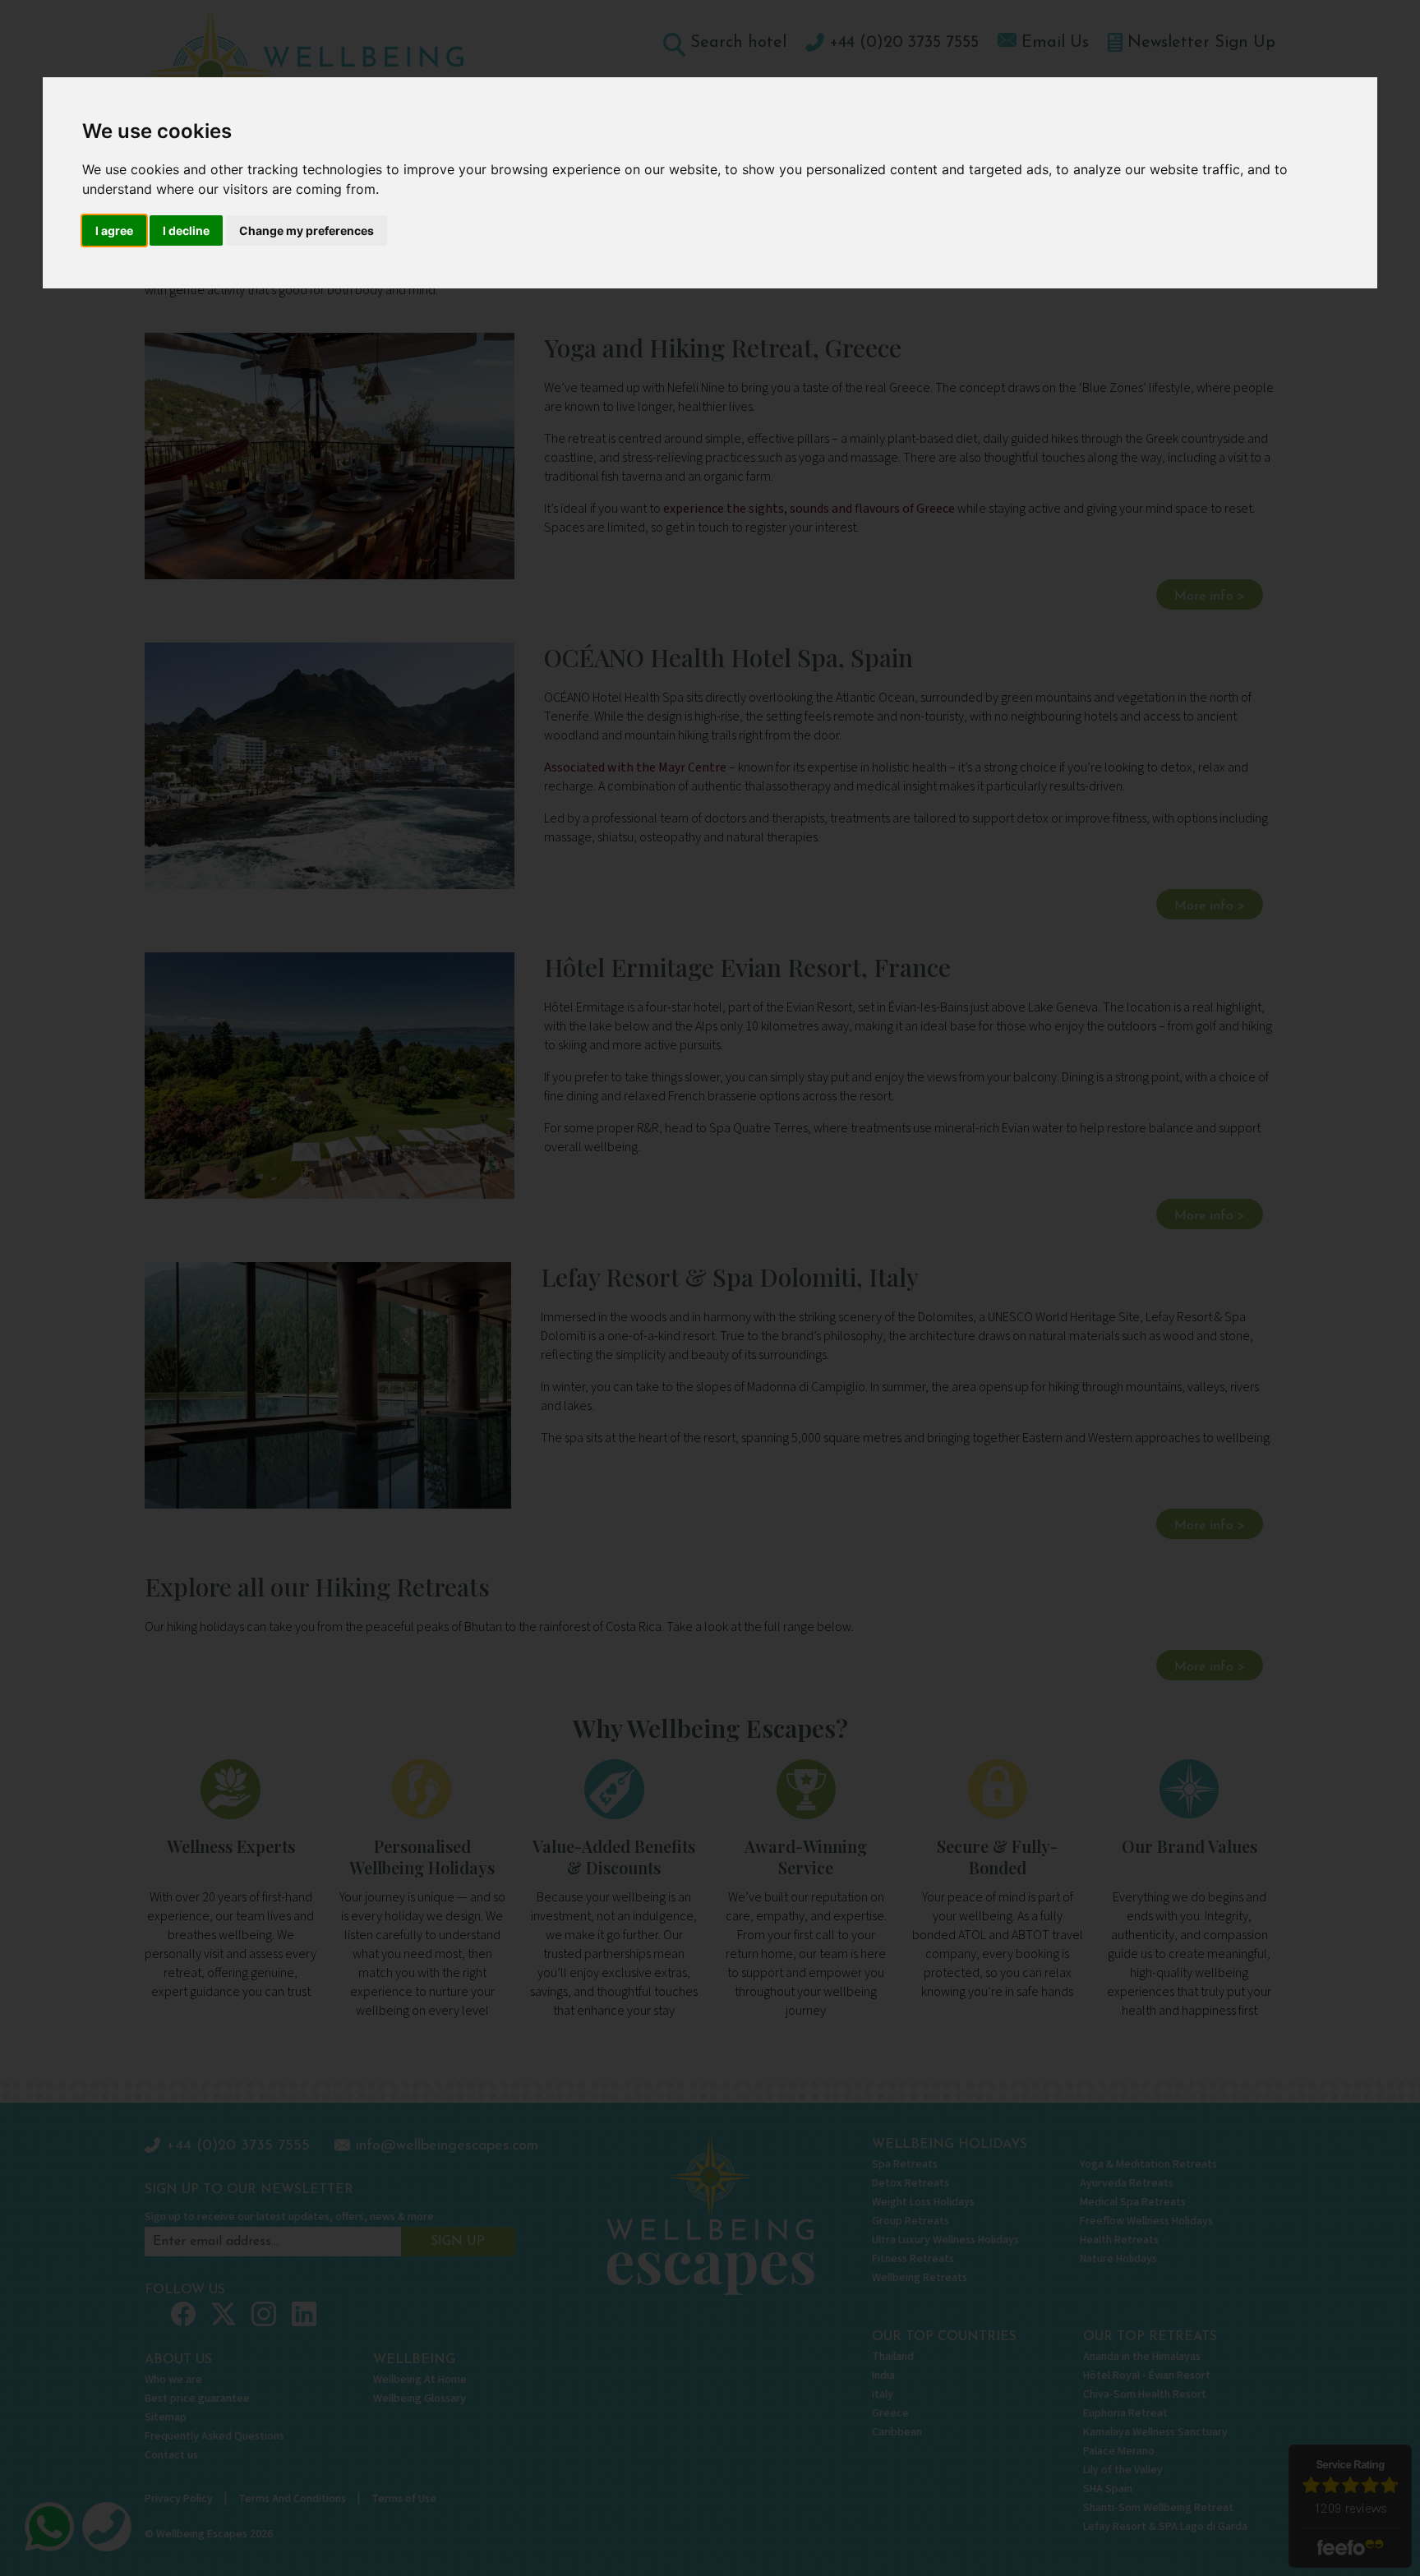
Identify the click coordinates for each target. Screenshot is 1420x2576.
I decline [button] (186, 230)
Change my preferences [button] (307, 230)
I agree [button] (114, 230)
